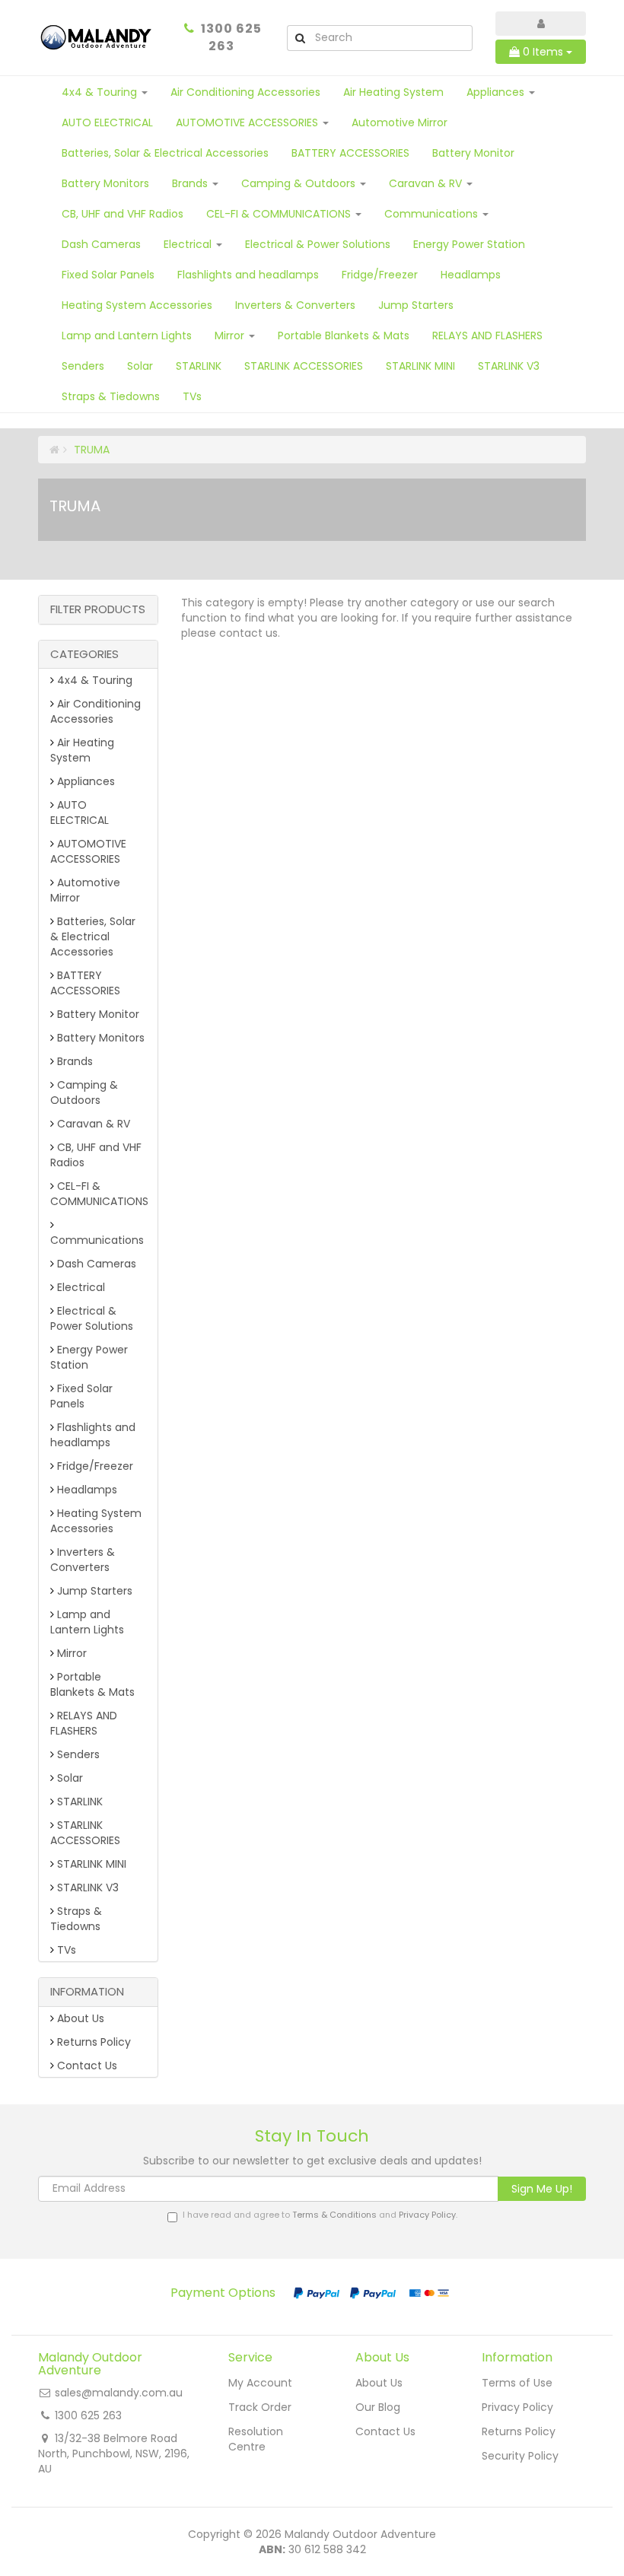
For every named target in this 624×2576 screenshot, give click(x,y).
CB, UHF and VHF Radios (123, 214)
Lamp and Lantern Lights (127, 336)
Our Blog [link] (378, 2407)
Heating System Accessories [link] (96, 1521)
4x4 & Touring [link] (93, 680)
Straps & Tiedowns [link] (76, 1919)
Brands (191, 183)
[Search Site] (300, 38)
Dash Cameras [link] (95, 1264)
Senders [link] (77, 1754)
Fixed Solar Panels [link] (81, 1396)
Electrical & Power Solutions (318, 244)
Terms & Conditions (334, 2215)
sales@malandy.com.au (119, 2393)
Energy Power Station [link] (89, 1357)
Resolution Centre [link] (256, 2439)
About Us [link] (79, 2018)
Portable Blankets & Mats (344, 336)
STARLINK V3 (509, 366)
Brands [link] (73, 1061)
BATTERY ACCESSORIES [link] (85, 983)
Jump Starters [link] (93, 1591)
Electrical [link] (80, 1287)
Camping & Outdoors (300, 183)
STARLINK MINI (420, 366)
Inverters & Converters (295, 305)
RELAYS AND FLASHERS (487, 336)
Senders (83, 366)
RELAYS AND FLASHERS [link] (84, 1723)
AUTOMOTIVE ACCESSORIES (248, 122)
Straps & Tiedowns (111, 396)
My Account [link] (260, 2383)
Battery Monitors (105, 183)
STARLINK (199, 366)
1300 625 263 (231, 37)
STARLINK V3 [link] (86, 1887)
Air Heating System (393, 92)
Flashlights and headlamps (248, 275)
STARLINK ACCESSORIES (304, 366)
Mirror (231, 336)
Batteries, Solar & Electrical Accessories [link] (93, 937)
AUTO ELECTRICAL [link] (80, 813)
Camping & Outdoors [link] (84, 1092)
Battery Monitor (473, 153)
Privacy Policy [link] (517, 2407)
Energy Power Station (469, 244)
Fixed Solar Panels (108, 275)
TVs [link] (65, 1950)
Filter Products (98, 610)
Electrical (189, 244)
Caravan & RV (427, 183)
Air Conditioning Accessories (245, 92)
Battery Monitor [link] (97, 1014)
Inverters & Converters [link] (83, 1560)
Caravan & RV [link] (92, 1124)
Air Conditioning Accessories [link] (96, 711)
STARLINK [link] (78, 1802)
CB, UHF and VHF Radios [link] (96, 1155)
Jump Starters (416, 305)
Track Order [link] (260, 2407)
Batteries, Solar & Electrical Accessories (165, 153)
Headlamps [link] (86, 1490)
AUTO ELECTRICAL (107, 122)
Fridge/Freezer (380, 275)
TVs (192, 396)
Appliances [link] (84, 781)
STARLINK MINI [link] (90, 1864)
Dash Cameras (101, 244)
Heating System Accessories (137, 305)
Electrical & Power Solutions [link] (92, 1318)
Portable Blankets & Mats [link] (92, 1684)
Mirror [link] (70, 1653)
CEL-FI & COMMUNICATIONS (280, 214)
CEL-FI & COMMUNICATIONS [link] (99, 1194)
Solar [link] (68, 1778)
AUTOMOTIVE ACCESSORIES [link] (88, 851)
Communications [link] (97, 1240)
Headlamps (471, 275)
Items (544, 52)
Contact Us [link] (86, 2066)
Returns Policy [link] (92, 2042)
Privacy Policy (427, 2215)
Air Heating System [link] (82, 750)
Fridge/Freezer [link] (94, 1466)
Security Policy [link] (520, 2456)
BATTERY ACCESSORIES (350, 153)
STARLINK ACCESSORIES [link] (85, 1833)
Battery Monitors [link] (99, 1038)
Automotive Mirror (400, 122)
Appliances (497, 92)
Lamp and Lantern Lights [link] (87, 1622)
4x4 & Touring (101, 92)
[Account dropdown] (541, 24)
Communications (433, 214)
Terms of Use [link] (517, 2383)
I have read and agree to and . (320, 2215)
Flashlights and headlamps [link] (93, 1435)
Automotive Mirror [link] (85, 890)
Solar (140, 366)
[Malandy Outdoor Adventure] (97, 37)
